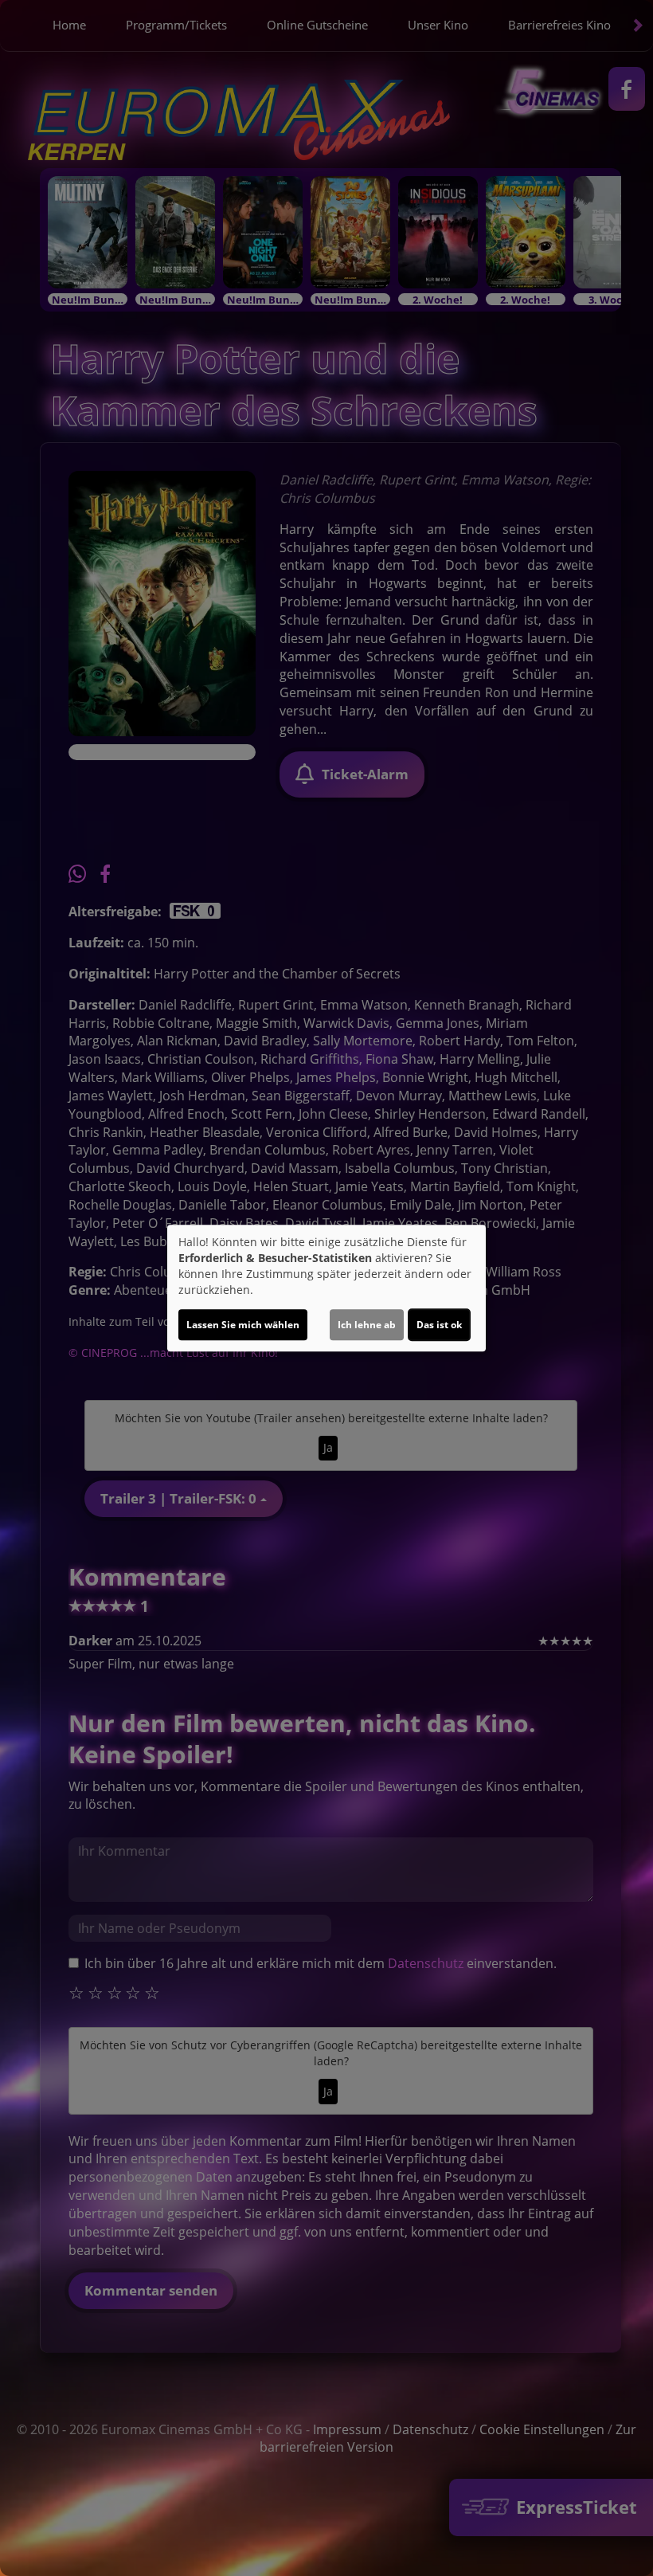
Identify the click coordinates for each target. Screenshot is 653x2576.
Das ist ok (439, 1325)
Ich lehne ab (367, 1325)
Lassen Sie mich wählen (243, 1325)
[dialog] (326, 1288)
